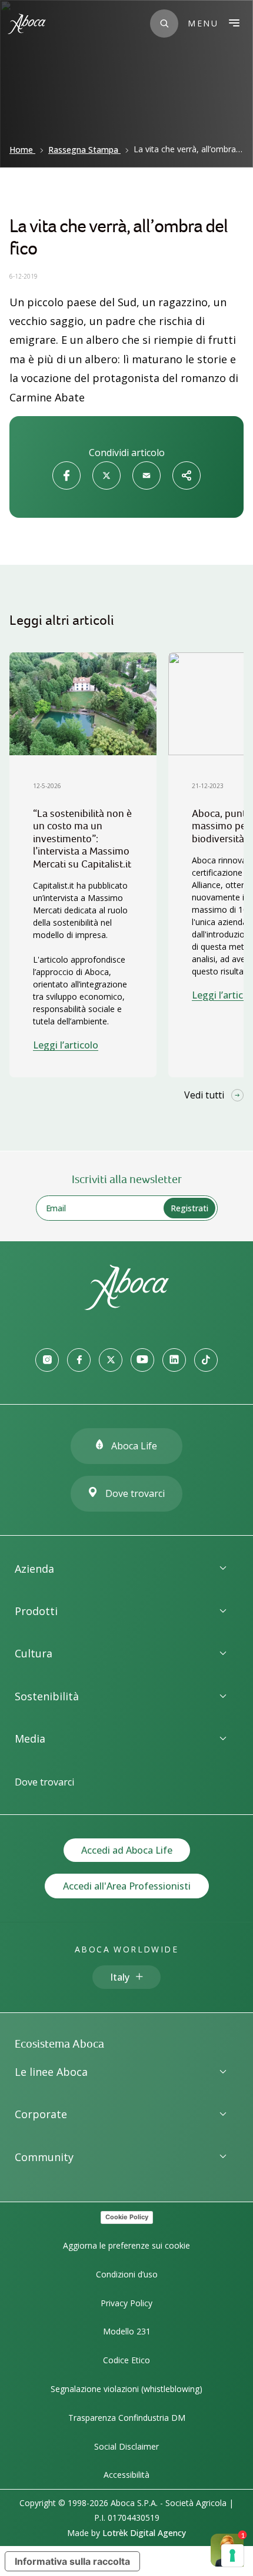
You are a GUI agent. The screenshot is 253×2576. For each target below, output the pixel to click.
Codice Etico (126, 2360)
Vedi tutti (204, 1095)
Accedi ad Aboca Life (127, 1850)
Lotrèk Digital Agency (144, 2533)
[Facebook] (66, 475)
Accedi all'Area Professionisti (127, 1886)
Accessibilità (126, 2475)
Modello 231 (127, 2331)
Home (21, 150)
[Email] (147, 475)
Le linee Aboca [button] (51, 2072)
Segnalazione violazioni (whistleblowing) (126, 2389)
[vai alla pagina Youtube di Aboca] (142, 1360)
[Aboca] (26, 24)
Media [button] (30, 1738)
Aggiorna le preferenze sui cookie (126, 2245)
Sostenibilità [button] (47, 1696)
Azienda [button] (34, 1569)
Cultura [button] (34, 1653)
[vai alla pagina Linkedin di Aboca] (174, 1360)
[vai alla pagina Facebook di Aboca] (79, 1360)
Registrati (189, 1208)
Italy (120, 1977)
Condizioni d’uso (127, 2274)
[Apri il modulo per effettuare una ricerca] (164, 24)
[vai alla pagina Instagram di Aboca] (47, 1360)
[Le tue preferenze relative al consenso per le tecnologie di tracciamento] (232, 2555)
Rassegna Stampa (83, 150)
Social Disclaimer (126, 2446)
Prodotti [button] (36, 1611)
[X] (106, 475)
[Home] (126, 1307)
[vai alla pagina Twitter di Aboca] (111, 1360)
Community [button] (44, 2157)
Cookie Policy (127, 2217)
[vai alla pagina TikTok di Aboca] (206, 1360)
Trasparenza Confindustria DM (127, 2418)
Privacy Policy (126, 2303)
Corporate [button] (41, 2114)
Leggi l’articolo (66, 1045)
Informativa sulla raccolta (72, 2561)
